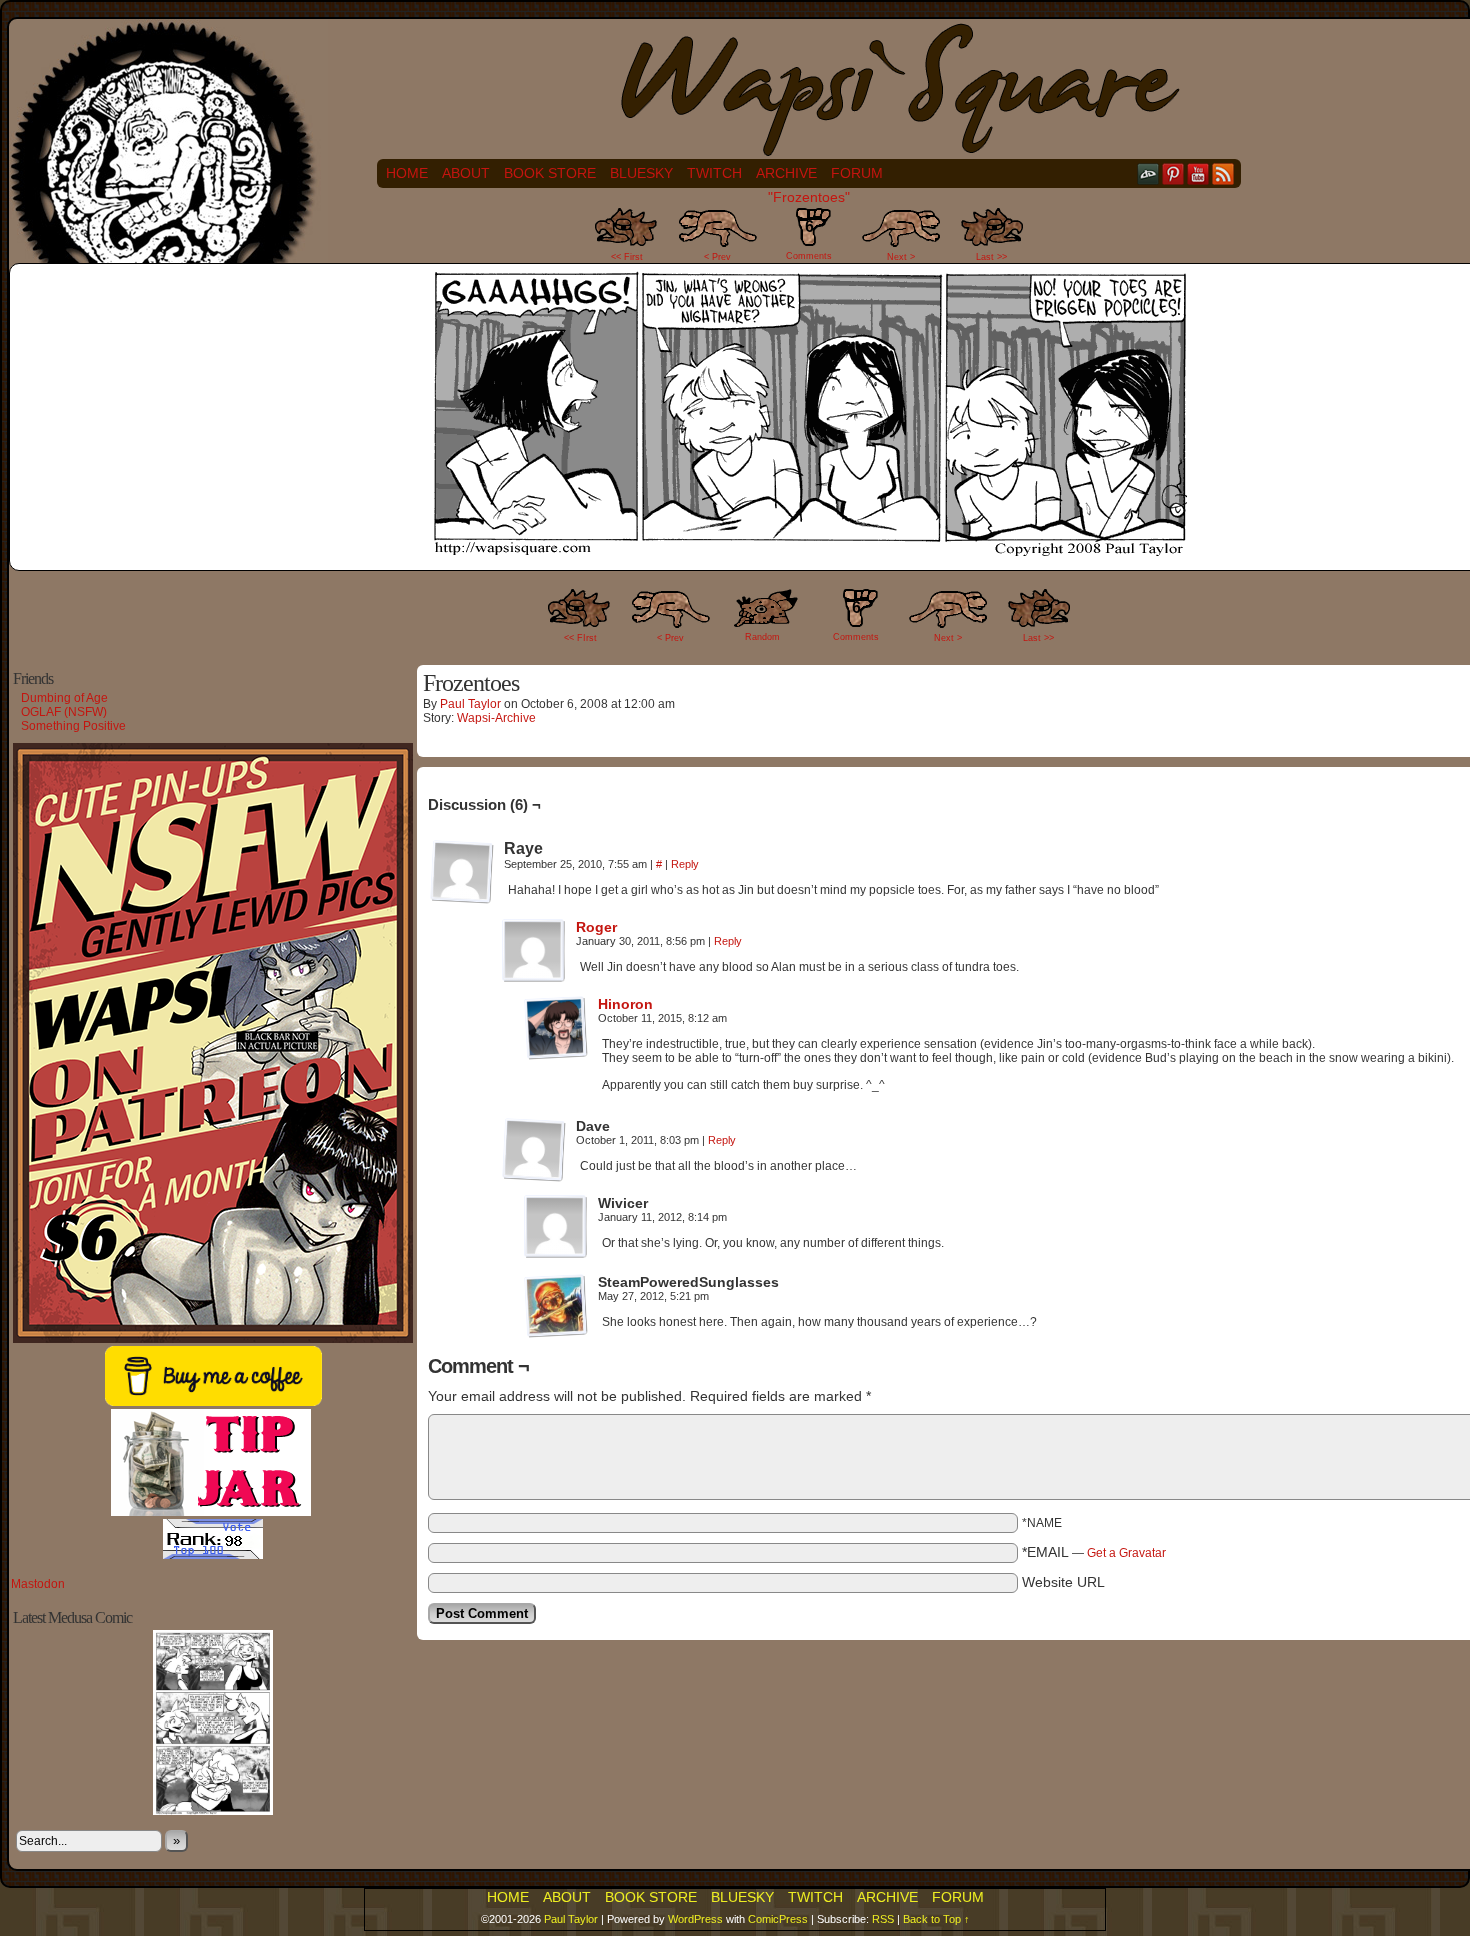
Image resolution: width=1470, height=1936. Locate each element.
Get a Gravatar (1126, 1553)
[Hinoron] (556, 1055)
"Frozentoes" (809, 197)
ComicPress (778, 1919)
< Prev (717, 257)
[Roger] (534, 978)
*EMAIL (1094, 1552)
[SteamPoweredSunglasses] (556, 1306)
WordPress (695, 1919)
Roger (596, 927)
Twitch (714, 173)
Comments (809, 239)
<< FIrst (580, 638)
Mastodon (38, 1584)
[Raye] (462, 872)
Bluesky (641, 173)
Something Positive (73, 726)
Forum (857, 173)
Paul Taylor (470, 704)
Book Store (550, 173)
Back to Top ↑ (936, 1919)
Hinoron (625, 1004)
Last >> (991, 257)
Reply (685, 864)
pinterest (1173, 173)
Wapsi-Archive (496, 718)
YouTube (1198, 173)
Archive (786, 173)
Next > (901, 257)
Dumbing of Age (64, 698)
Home (407, 173)
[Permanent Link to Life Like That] (213, 1811)
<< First (627, 257)
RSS (1223, 173)
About (466, 173)
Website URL (1063, 1582)
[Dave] (534, 1150)
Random (762, 637)
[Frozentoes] (809, 557)
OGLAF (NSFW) (64, 712)
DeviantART (1148, 173)
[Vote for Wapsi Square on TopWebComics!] (213, 1555)
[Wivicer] (556, 1227)
